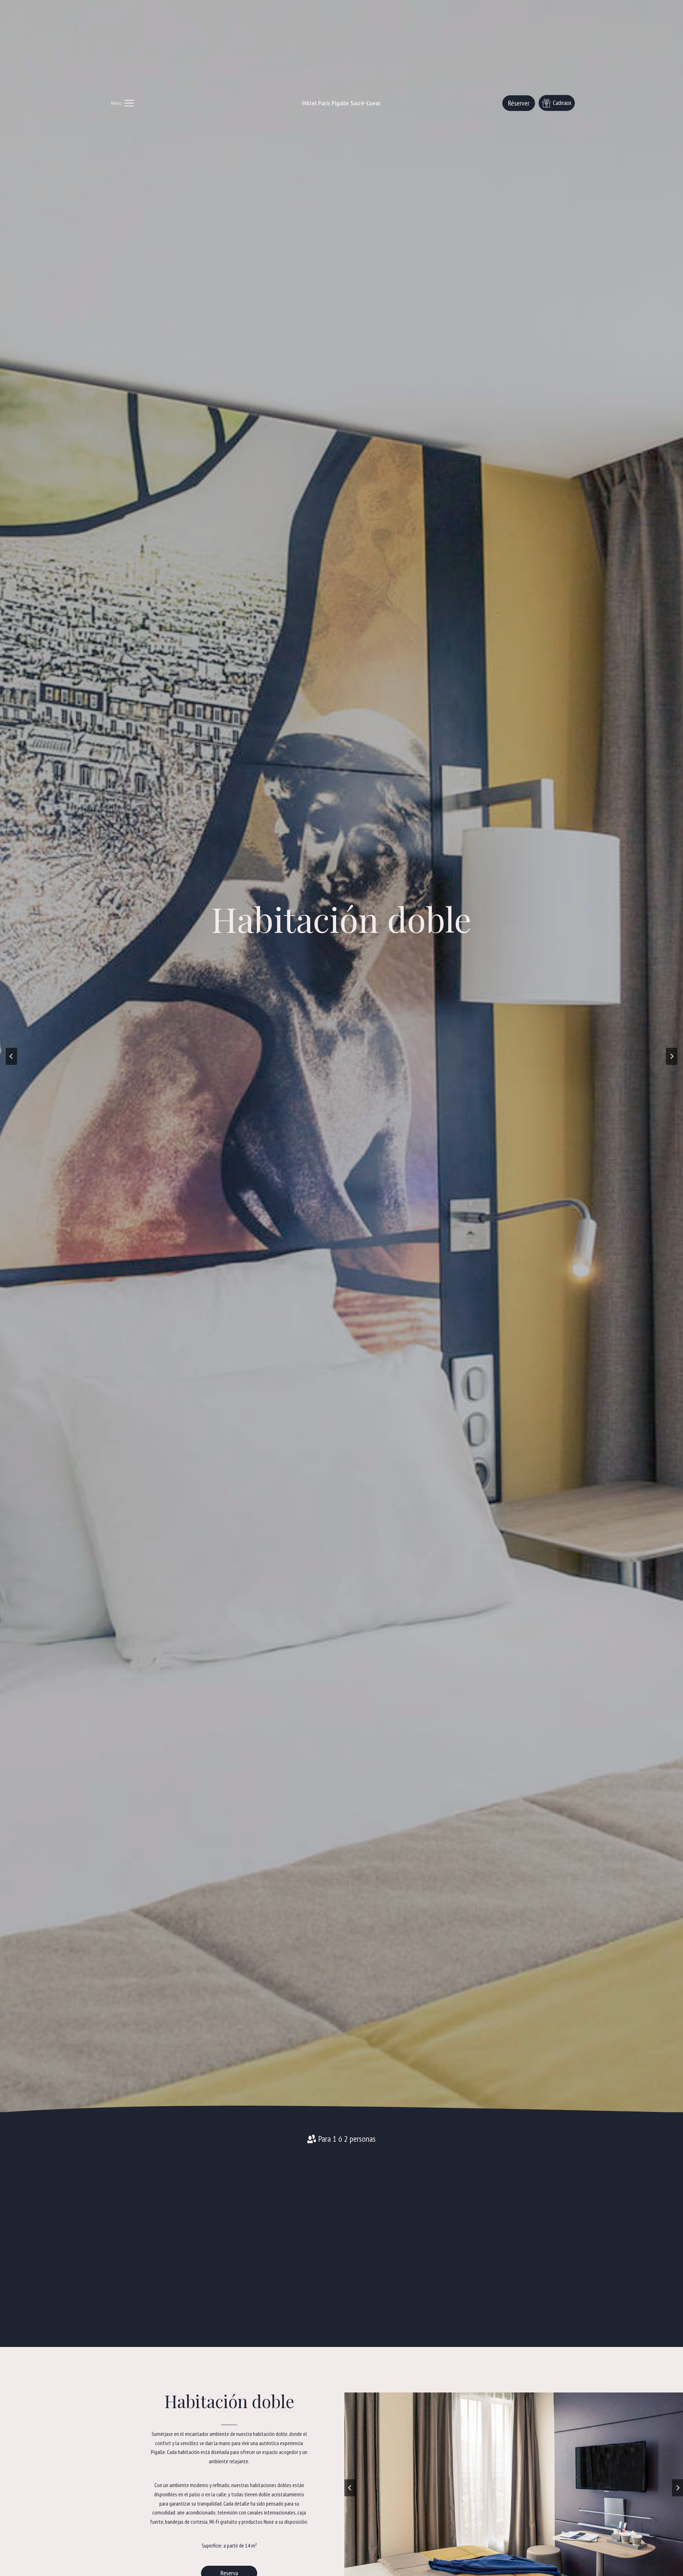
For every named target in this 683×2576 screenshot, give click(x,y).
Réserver (519, 103)
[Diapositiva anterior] (350, 2488)
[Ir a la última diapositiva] (11, 1056)
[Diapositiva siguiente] (672, 1056)
